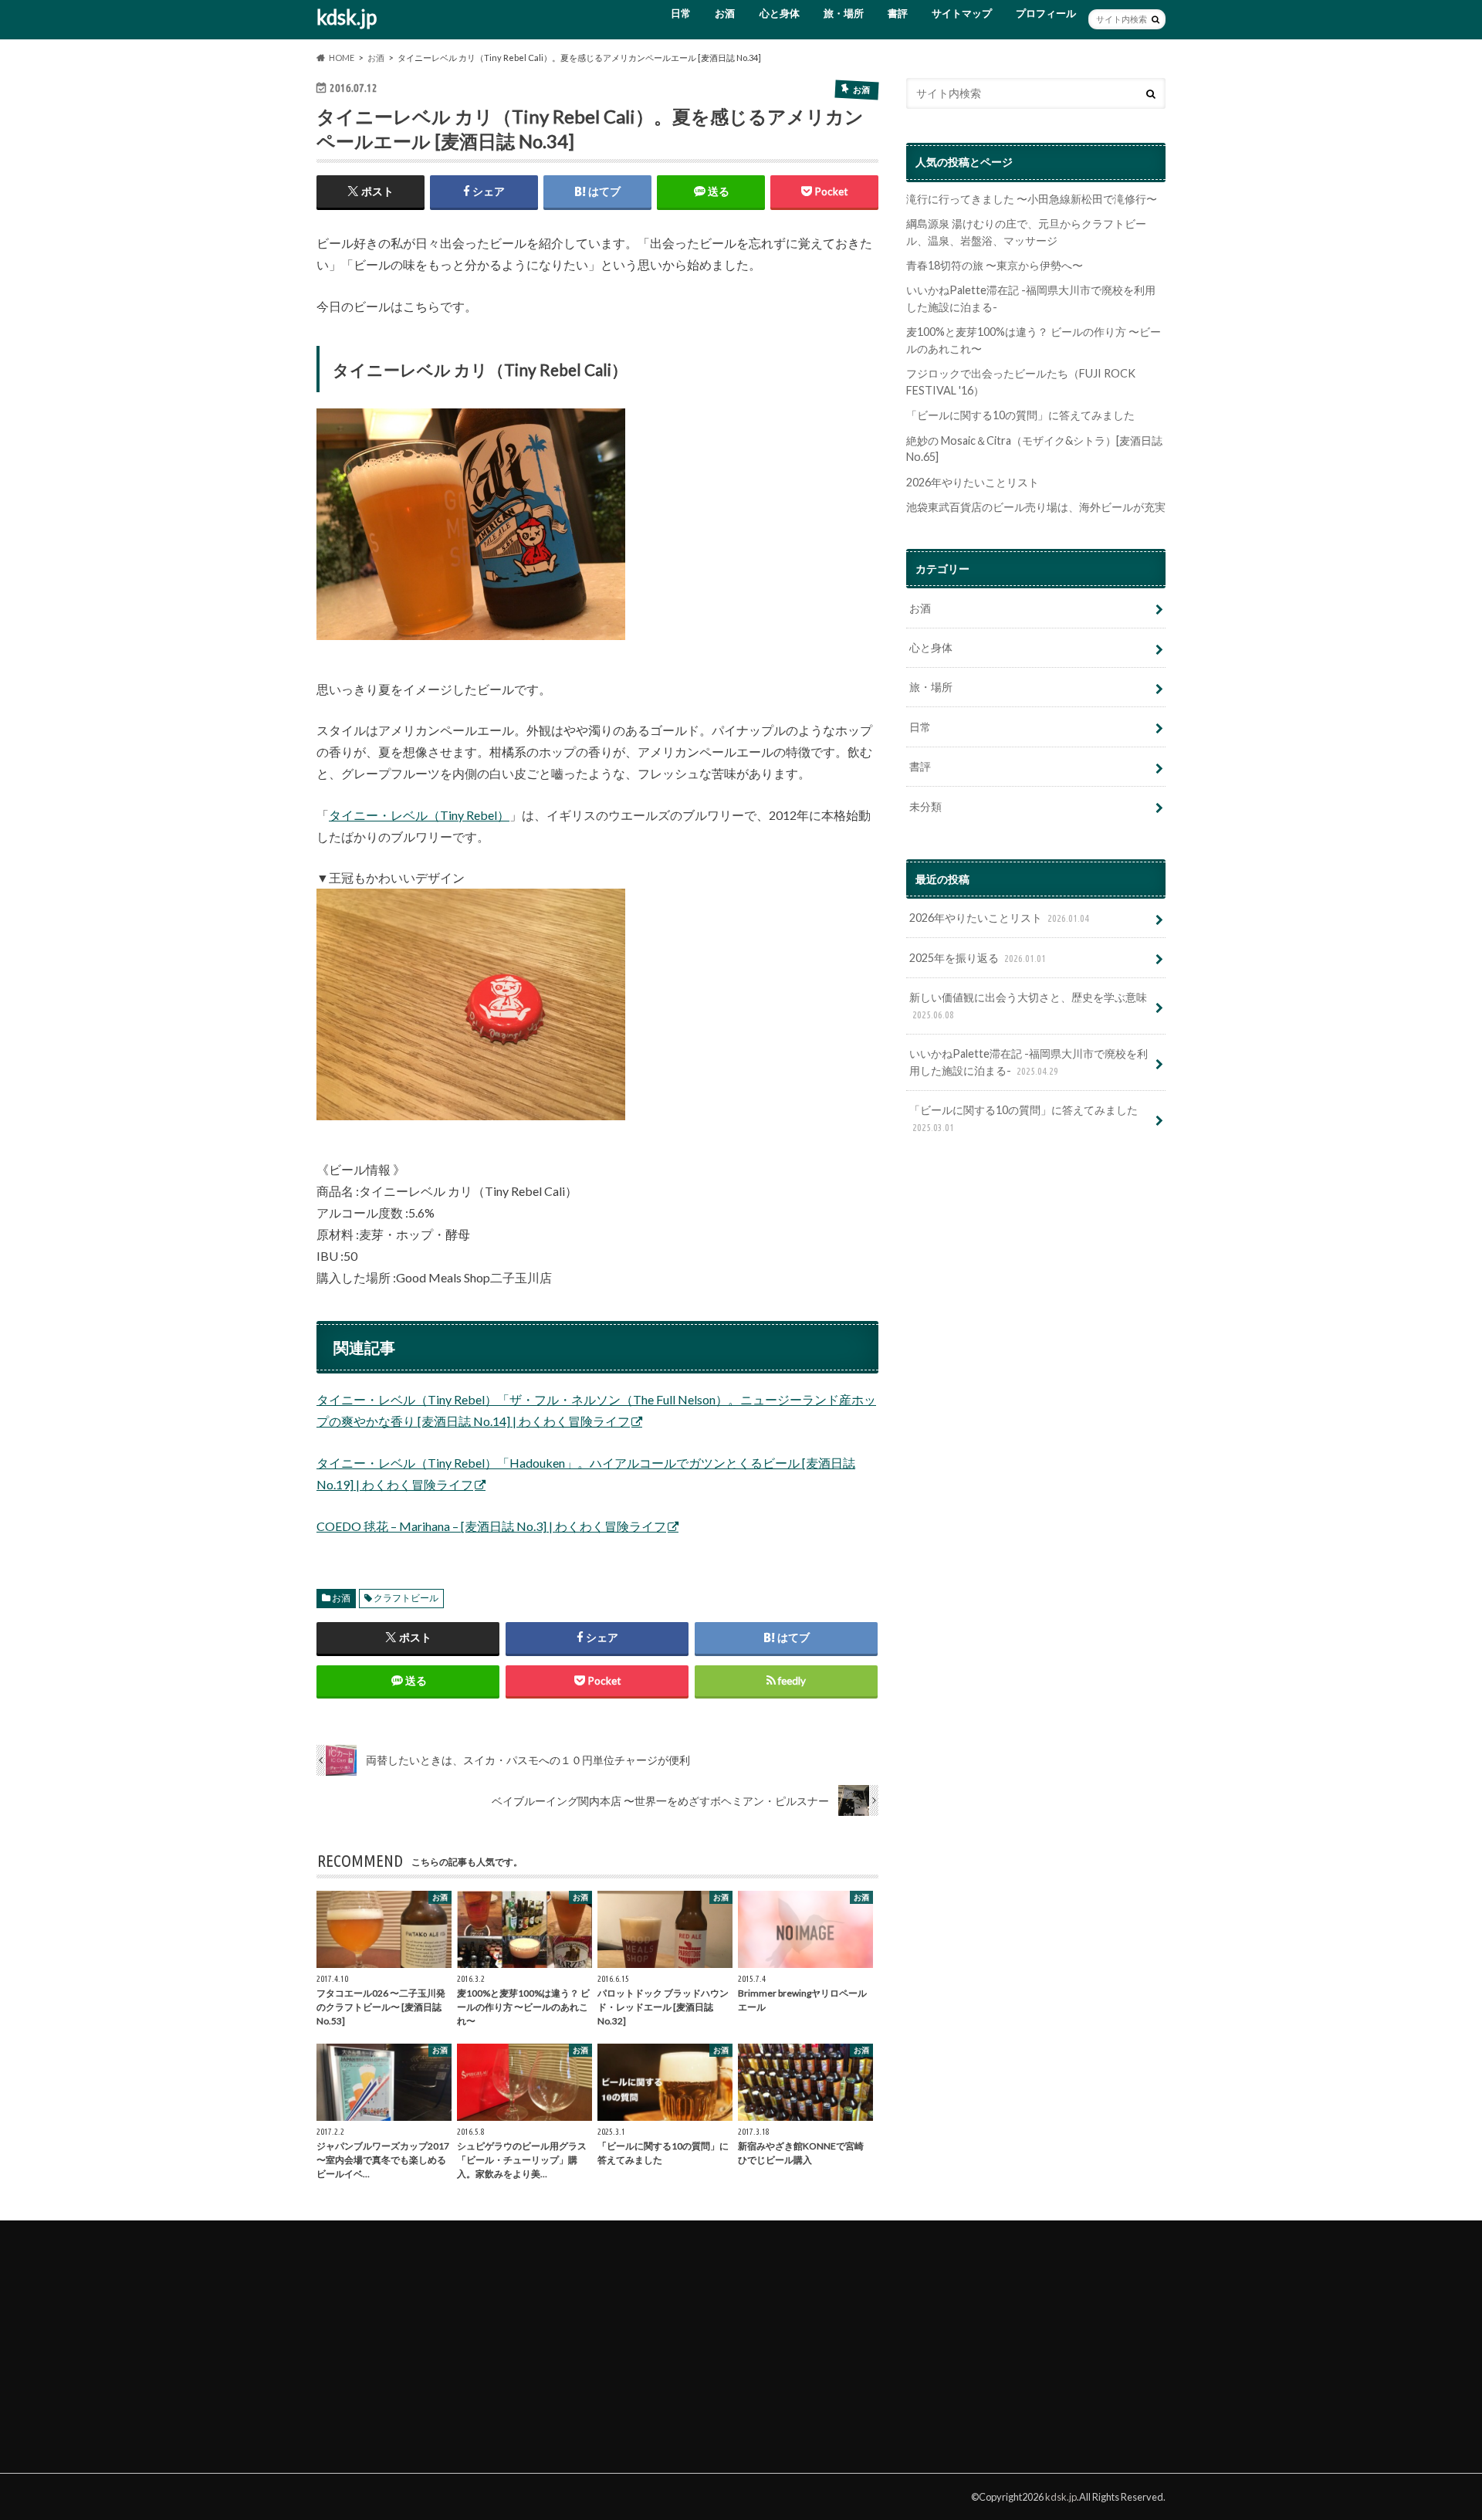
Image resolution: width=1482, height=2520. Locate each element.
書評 (898, 13)
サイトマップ (962, 13)
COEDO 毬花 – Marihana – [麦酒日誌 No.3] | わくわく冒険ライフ (491, 1526)
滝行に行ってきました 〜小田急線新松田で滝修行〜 (1032, 199)
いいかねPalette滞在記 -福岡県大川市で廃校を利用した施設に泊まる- (1029, 1062)
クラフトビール (406, 1598)
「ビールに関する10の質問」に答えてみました (1020, 415)
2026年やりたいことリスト (973, 482)
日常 (681, 13)
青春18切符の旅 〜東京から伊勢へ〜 (995, 265)
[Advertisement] (432, 2339)
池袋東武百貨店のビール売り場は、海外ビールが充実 (1036, 507)
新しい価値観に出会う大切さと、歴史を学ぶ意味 (1028, 1005)
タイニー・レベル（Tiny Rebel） (419, 815)
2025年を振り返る (978, 958)
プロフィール (1046, 13)
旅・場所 (844, 13)
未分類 (925, 806)
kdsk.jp (347, 17)
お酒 (725, 13)
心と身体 (780, 13)
